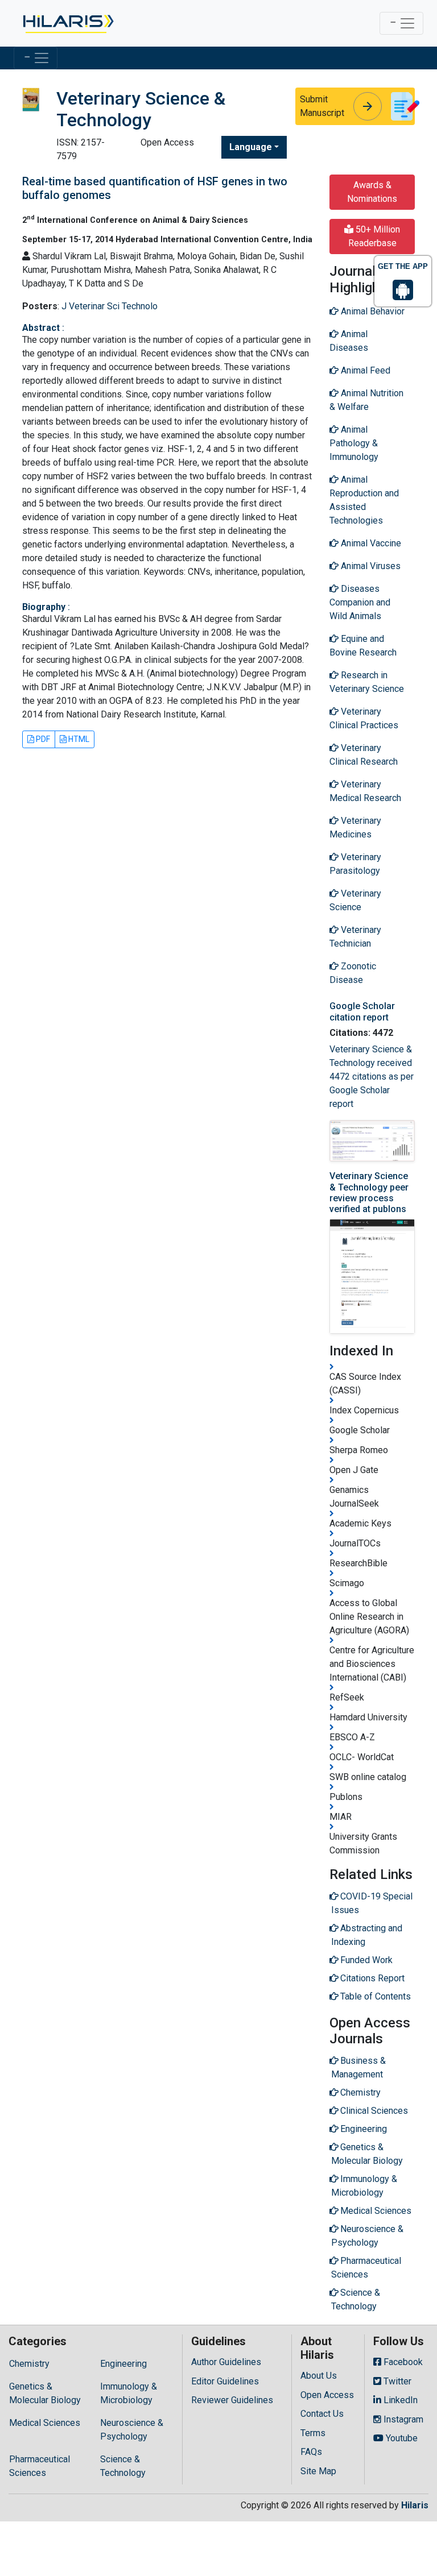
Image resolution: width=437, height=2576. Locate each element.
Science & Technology (123, 2466)
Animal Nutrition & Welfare (366, 400)
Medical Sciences (45, 2423)
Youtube (401, 2438)
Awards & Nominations (372, 192)
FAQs (311, 2452)
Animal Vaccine (370, 543)
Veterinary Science (355, 900)
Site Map (318, 2471)
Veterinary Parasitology (355, 864)
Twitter (396, 2381)
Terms (313, 2433)
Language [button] (251, 147)
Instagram (402, 2419)
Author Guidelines (226, 2362)
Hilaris (415, 2505)
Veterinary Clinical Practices (364, 718)
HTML (78, 739)
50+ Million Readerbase (374, 236)
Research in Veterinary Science (367, 682)
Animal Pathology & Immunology (354, 443)
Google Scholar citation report (362, 1011)
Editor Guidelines (225, 2381)
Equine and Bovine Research (363, 646)
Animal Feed (364, 370)
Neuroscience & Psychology (132, 2430)
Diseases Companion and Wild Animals (360, 602)
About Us (319, 2376)
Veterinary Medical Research (365, 791)
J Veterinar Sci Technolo (110, 306)
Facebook (402, 2362)
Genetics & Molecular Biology (45, 2393)
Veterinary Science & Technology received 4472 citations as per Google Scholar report (372, 1077)
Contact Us (322, 2414)
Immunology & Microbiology (129, 2393)
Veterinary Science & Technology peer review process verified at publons (369, 1192)
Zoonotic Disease (353, 973)
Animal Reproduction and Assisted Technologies (364, 500)
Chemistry (29, 2364)
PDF (42, 739)
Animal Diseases (349, 341)
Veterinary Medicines (355, 827)
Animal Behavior (372, 311)
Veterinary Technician (355, 937)
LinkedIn (399, 2400)
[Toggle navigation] (401, 23)
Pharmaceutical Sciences (40, 2466)
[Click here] (67, 23)
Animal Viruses (370, 566)
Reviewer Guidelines (232, 2400)
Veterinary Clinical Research (364, 755)
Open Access (327, 2395)
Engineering (123, 2364)
